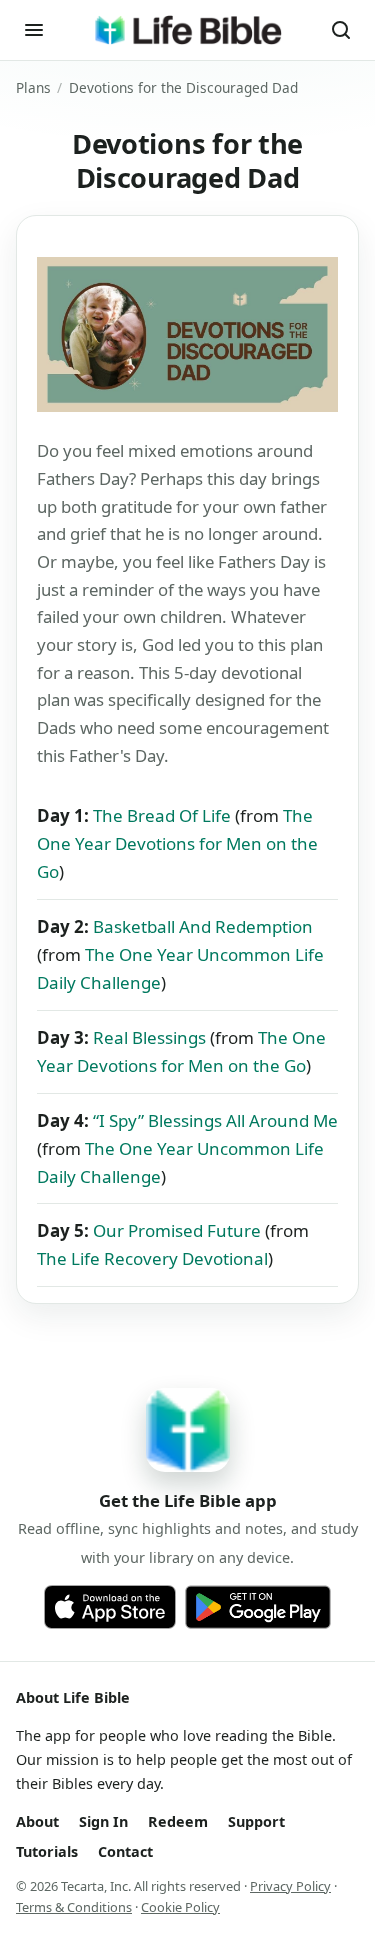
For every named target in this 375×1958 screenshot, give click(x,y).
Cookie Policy (180, 1907)
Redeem (178, 1821)
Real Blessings (149, 1037)
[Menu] (34, 30)
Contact (125, 1851)
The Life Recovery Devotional (152, 1258)
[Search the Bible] (341, 30)
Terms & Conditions (74, 1907)
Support (256, 1821)
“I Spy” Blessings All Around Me (215, 1120)
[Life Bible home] (187, 30)
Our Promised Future (177, 1230)
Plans (33, 87)
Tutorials (47, 1851)
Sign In (103, 1821)
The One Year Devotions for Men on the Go (177, 843)
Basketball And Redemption (203, 926)
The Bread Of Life (162, 815)
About (37, 1821)
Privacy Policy (290, 1886)
